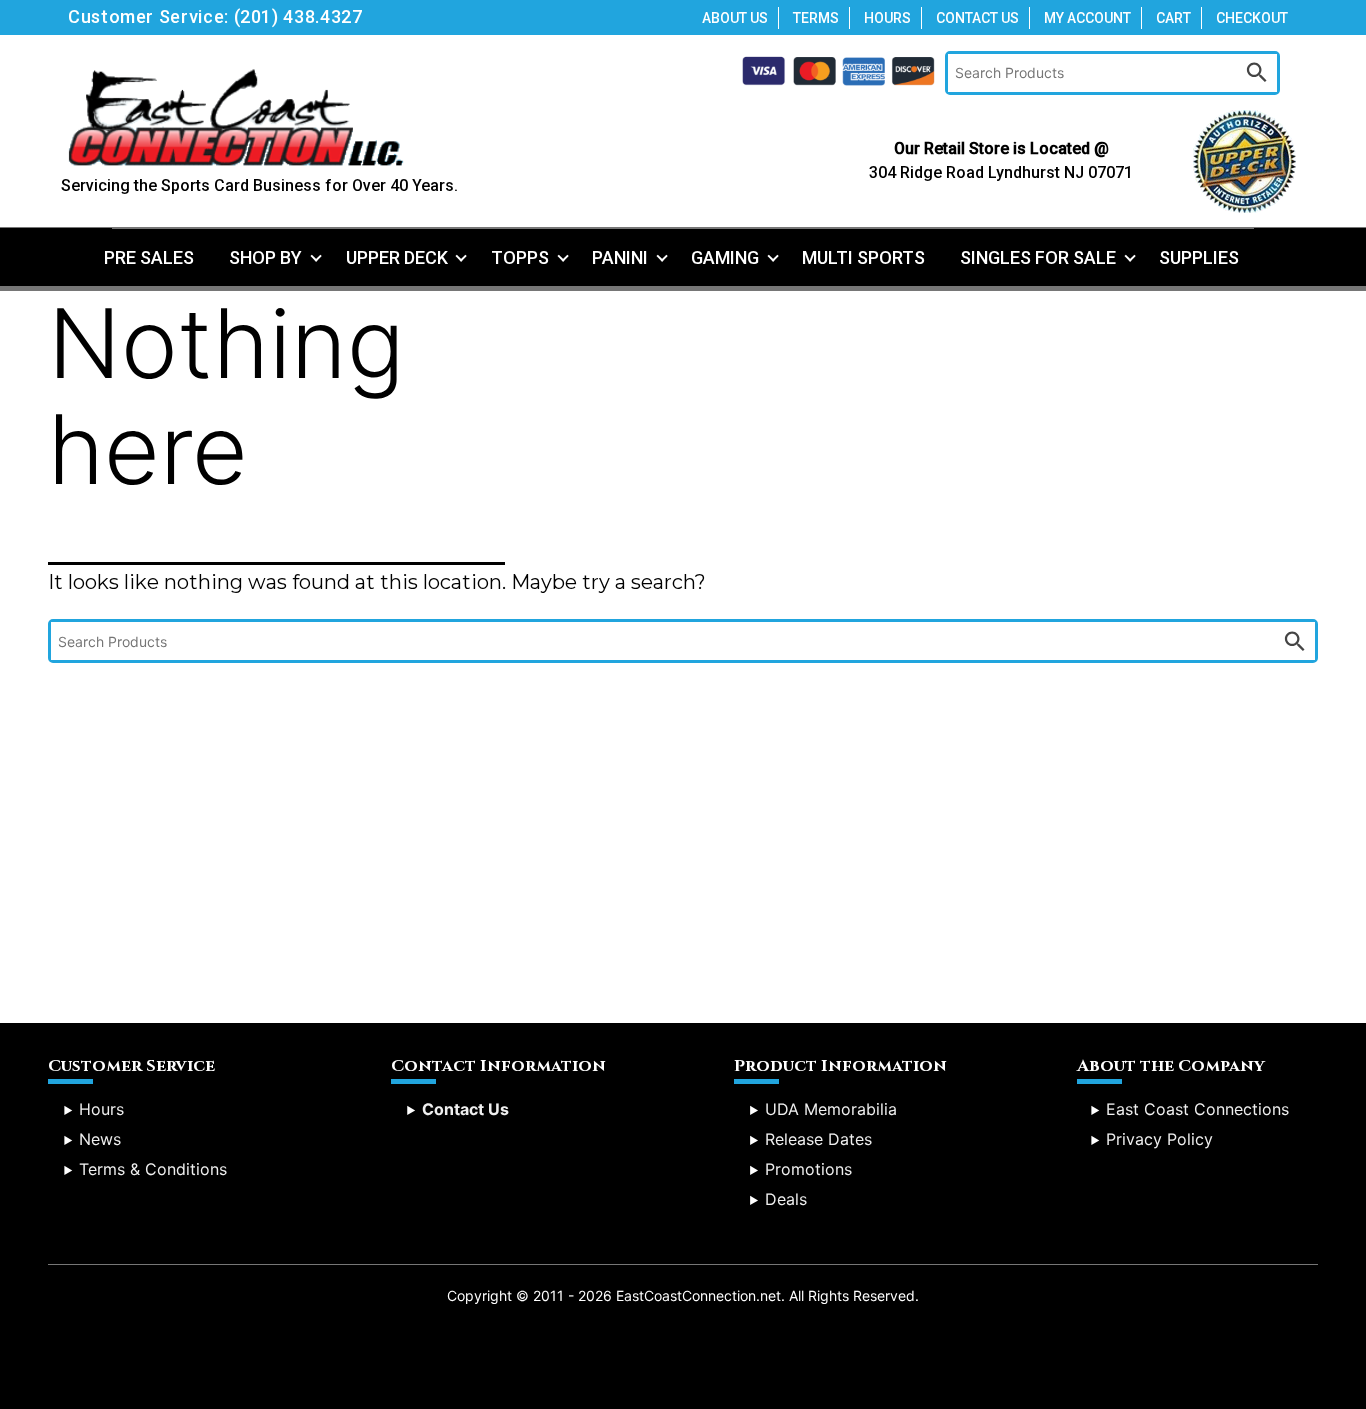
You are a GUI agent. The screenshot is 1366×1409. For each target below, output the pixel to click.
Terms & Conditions (153, 1169)
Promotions (808, 1169)
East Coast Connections (1197, 1109)
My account (1087, 18)
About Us (735, 18)
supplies (1199, 257)
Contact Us (977, 18)
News (100, 1139)
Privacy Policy (1159, 1139)
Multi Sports (863, 257)
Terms (816, 18)
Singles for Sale (1038, 257)
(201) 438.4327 (298, 16)
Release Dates (818, 1139)
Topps (520, 257)
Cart (1173, 18)
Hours (887, 18)
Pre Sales (149, 257)
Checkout (1252, 18)
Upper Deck (397, 257)
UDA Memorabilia (831, 1109)
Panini (620, 257)
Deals (786, 1199)
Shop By (265, 257)
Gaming (725, 257)
